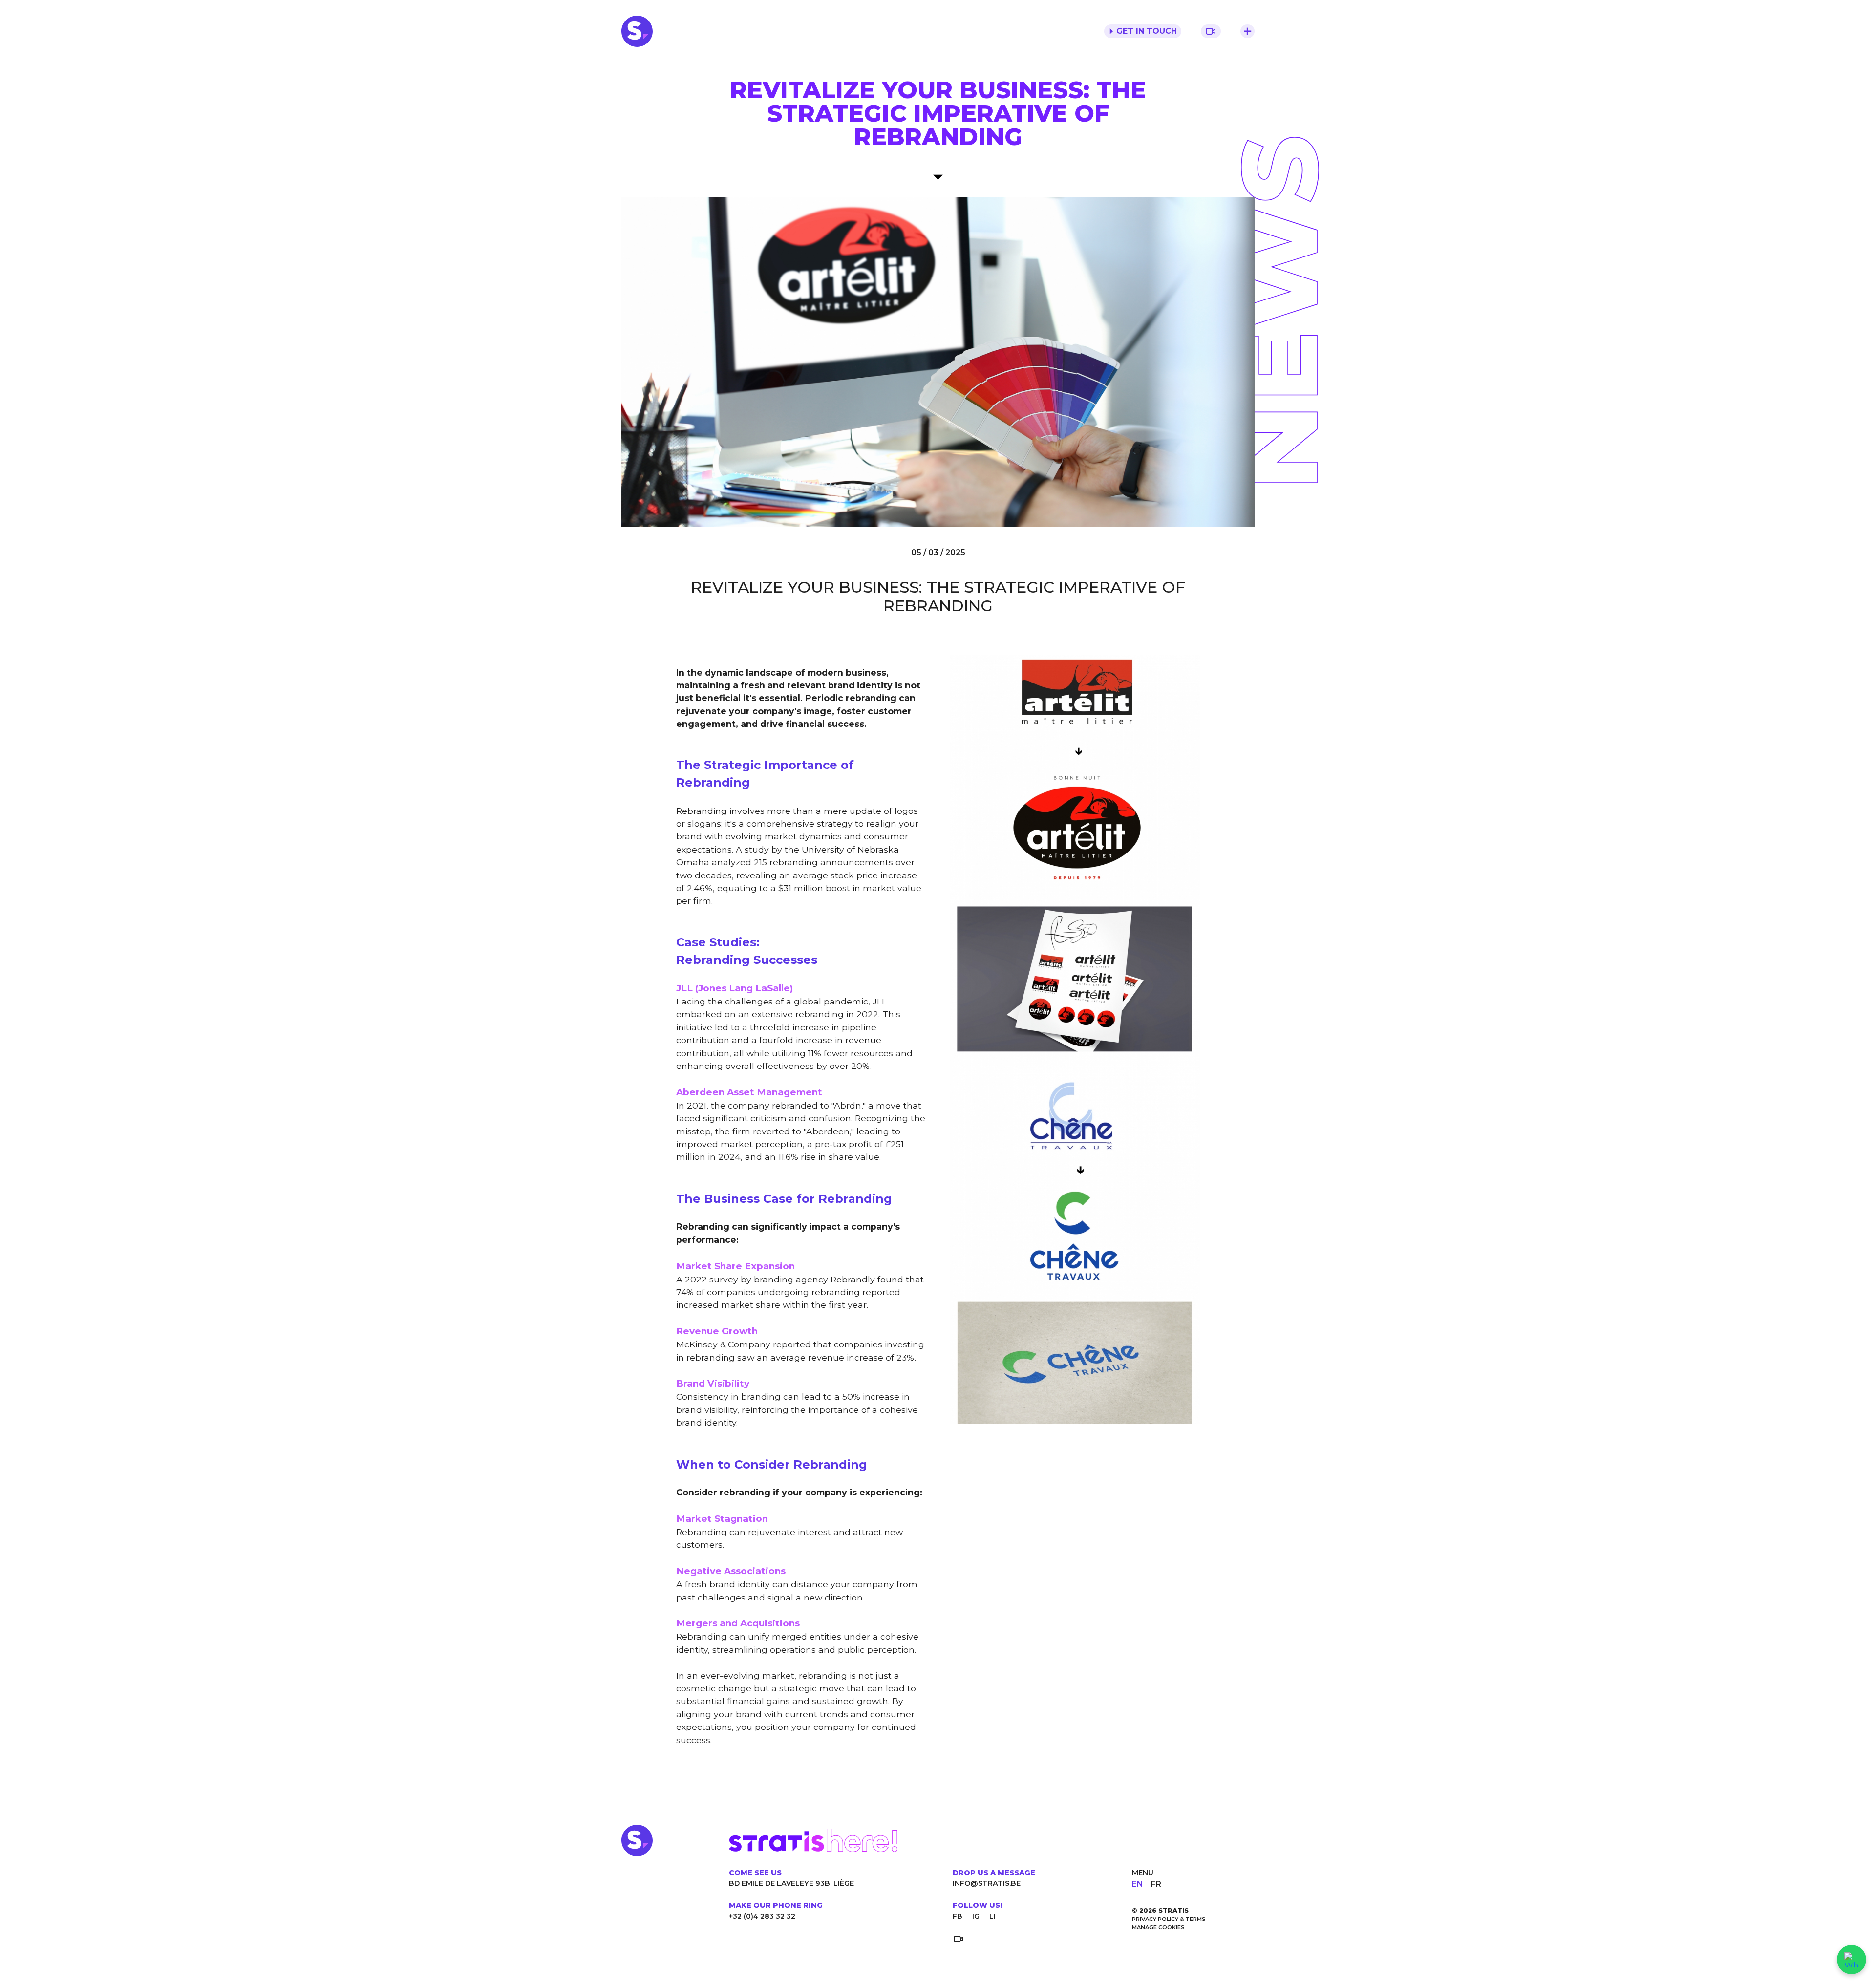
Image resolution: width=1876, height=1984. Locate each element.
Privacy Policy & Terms (1169, 1919)
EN (1138, 1884)
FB (958, 1916)
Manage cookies (1158, 1927)
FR (1156, 1884)
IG (976, 1916)
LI (992, 1916)
